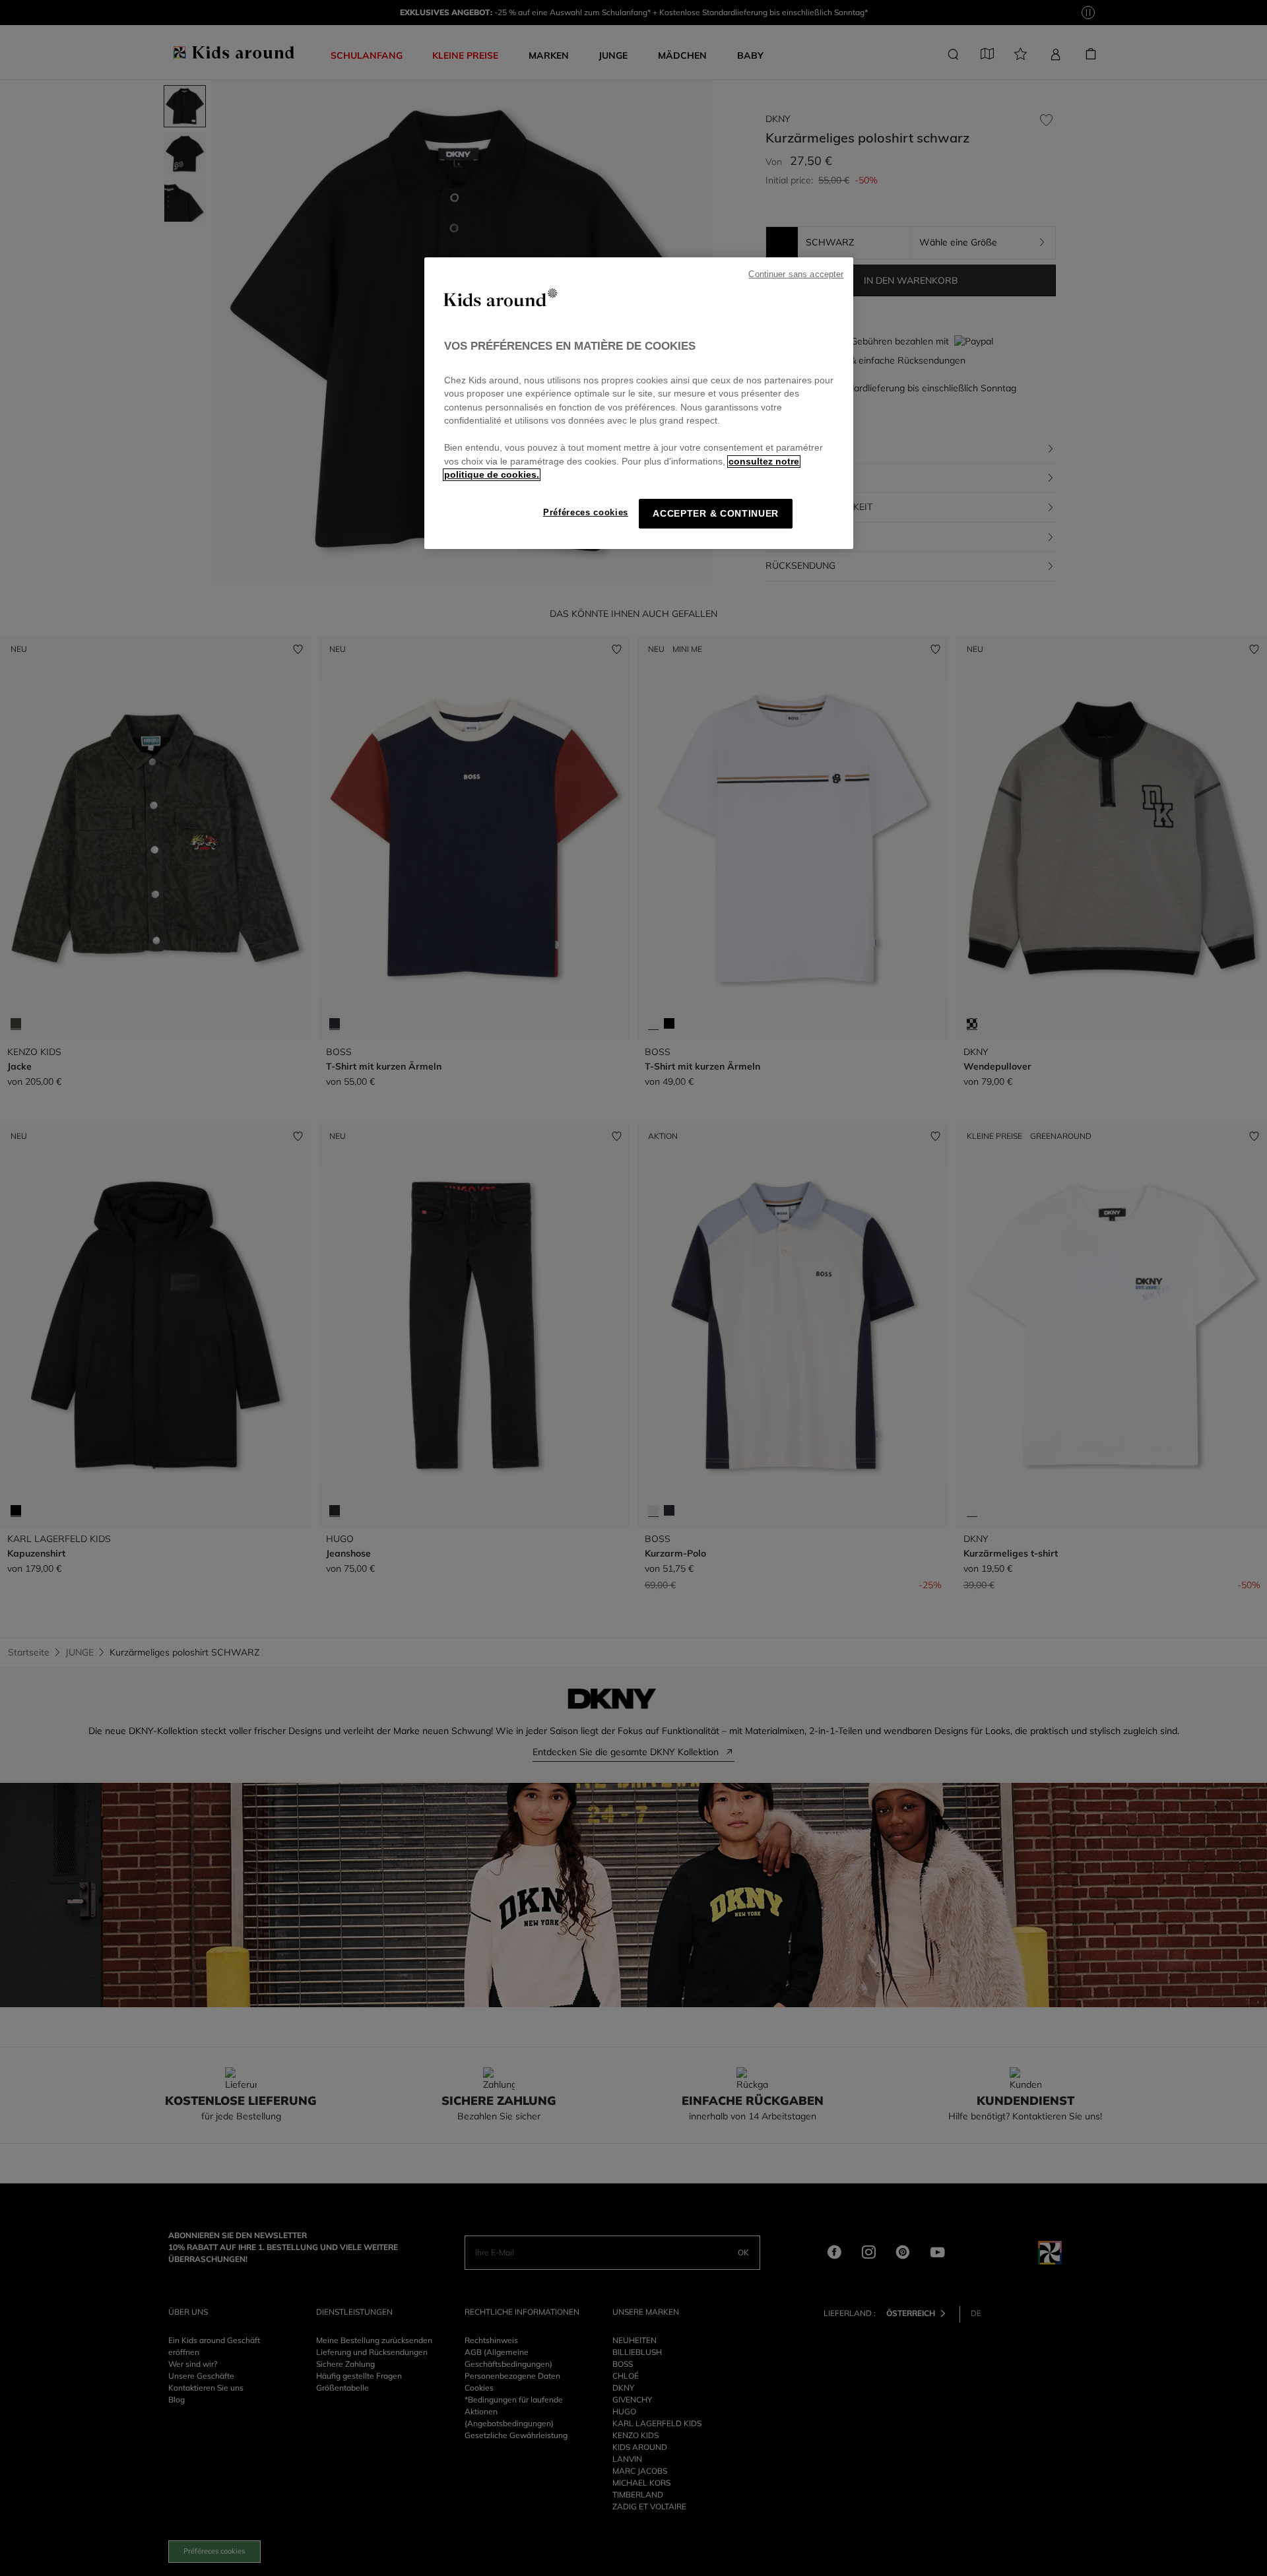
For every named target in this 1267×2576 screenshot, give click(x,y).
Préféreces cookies (586, 512)
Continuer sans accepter (796, 274)
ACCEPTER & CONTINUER (716, 514)
